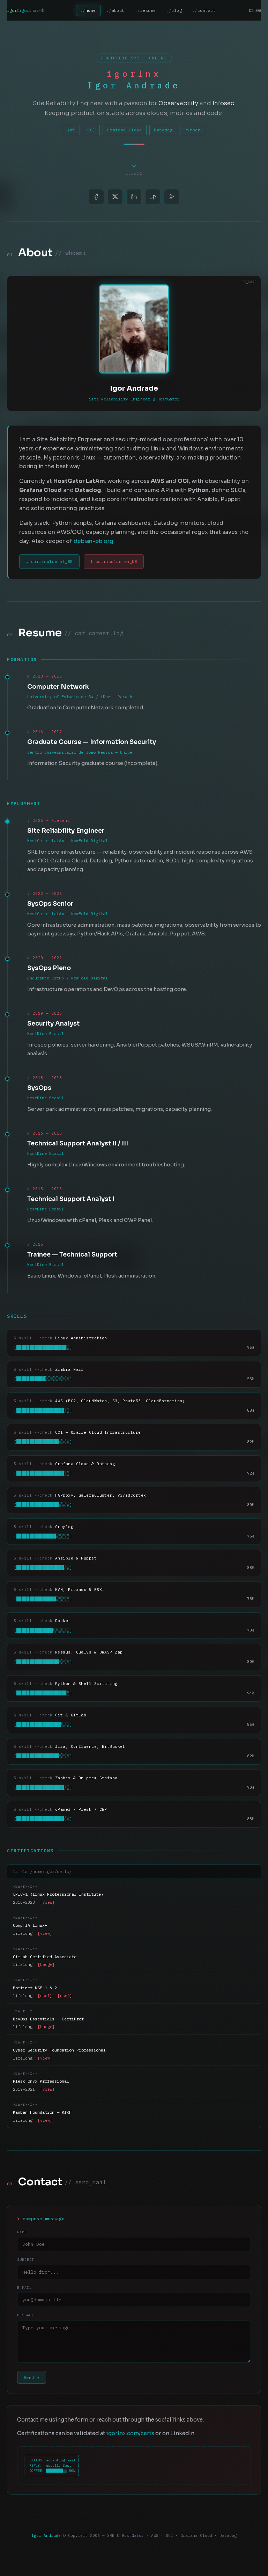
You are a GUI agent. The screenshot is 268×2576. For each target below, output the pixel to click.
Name (22, 2232)
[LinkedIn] (134, 197)
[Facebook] (96, 197)
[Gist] (172, 197)
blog (177, 10)
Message (26, 2315)
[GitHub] (153, 197)
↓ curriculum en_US (114, 561)
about (118, 10)
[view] (47, 1902)
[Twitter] (115, 197)
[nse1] (45, 1996)
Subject (26, 2260)
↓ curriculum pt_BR (49, 561)
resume (148, 10)
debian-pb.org (94, 541)
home (91, 10)
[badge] (46, 1964)
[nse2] (65, 1996)
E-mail (24, 2288)
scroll (134, 175)
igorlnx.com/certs (130, 2433)
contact (207, 10)
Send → (32, 2377)
